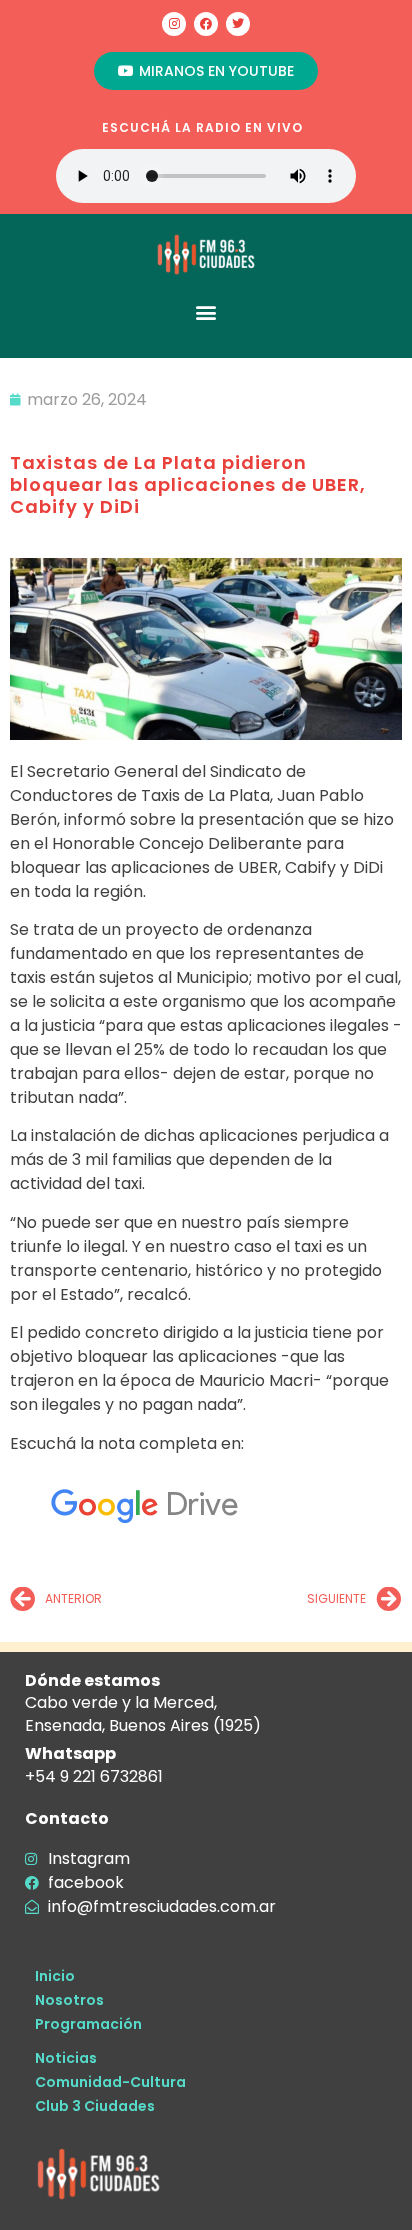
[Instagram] (174, 24)
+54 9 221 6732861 (94, 1776)
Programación (88, 2024)
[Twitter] (238, 24)
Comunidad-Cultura (110, 2082)
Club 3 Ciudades (95, 2106)
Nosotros (69, 2000)
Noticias (66, 2058)
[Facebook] (206, 24)
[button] (206, 311)
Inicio (55, 1976)
